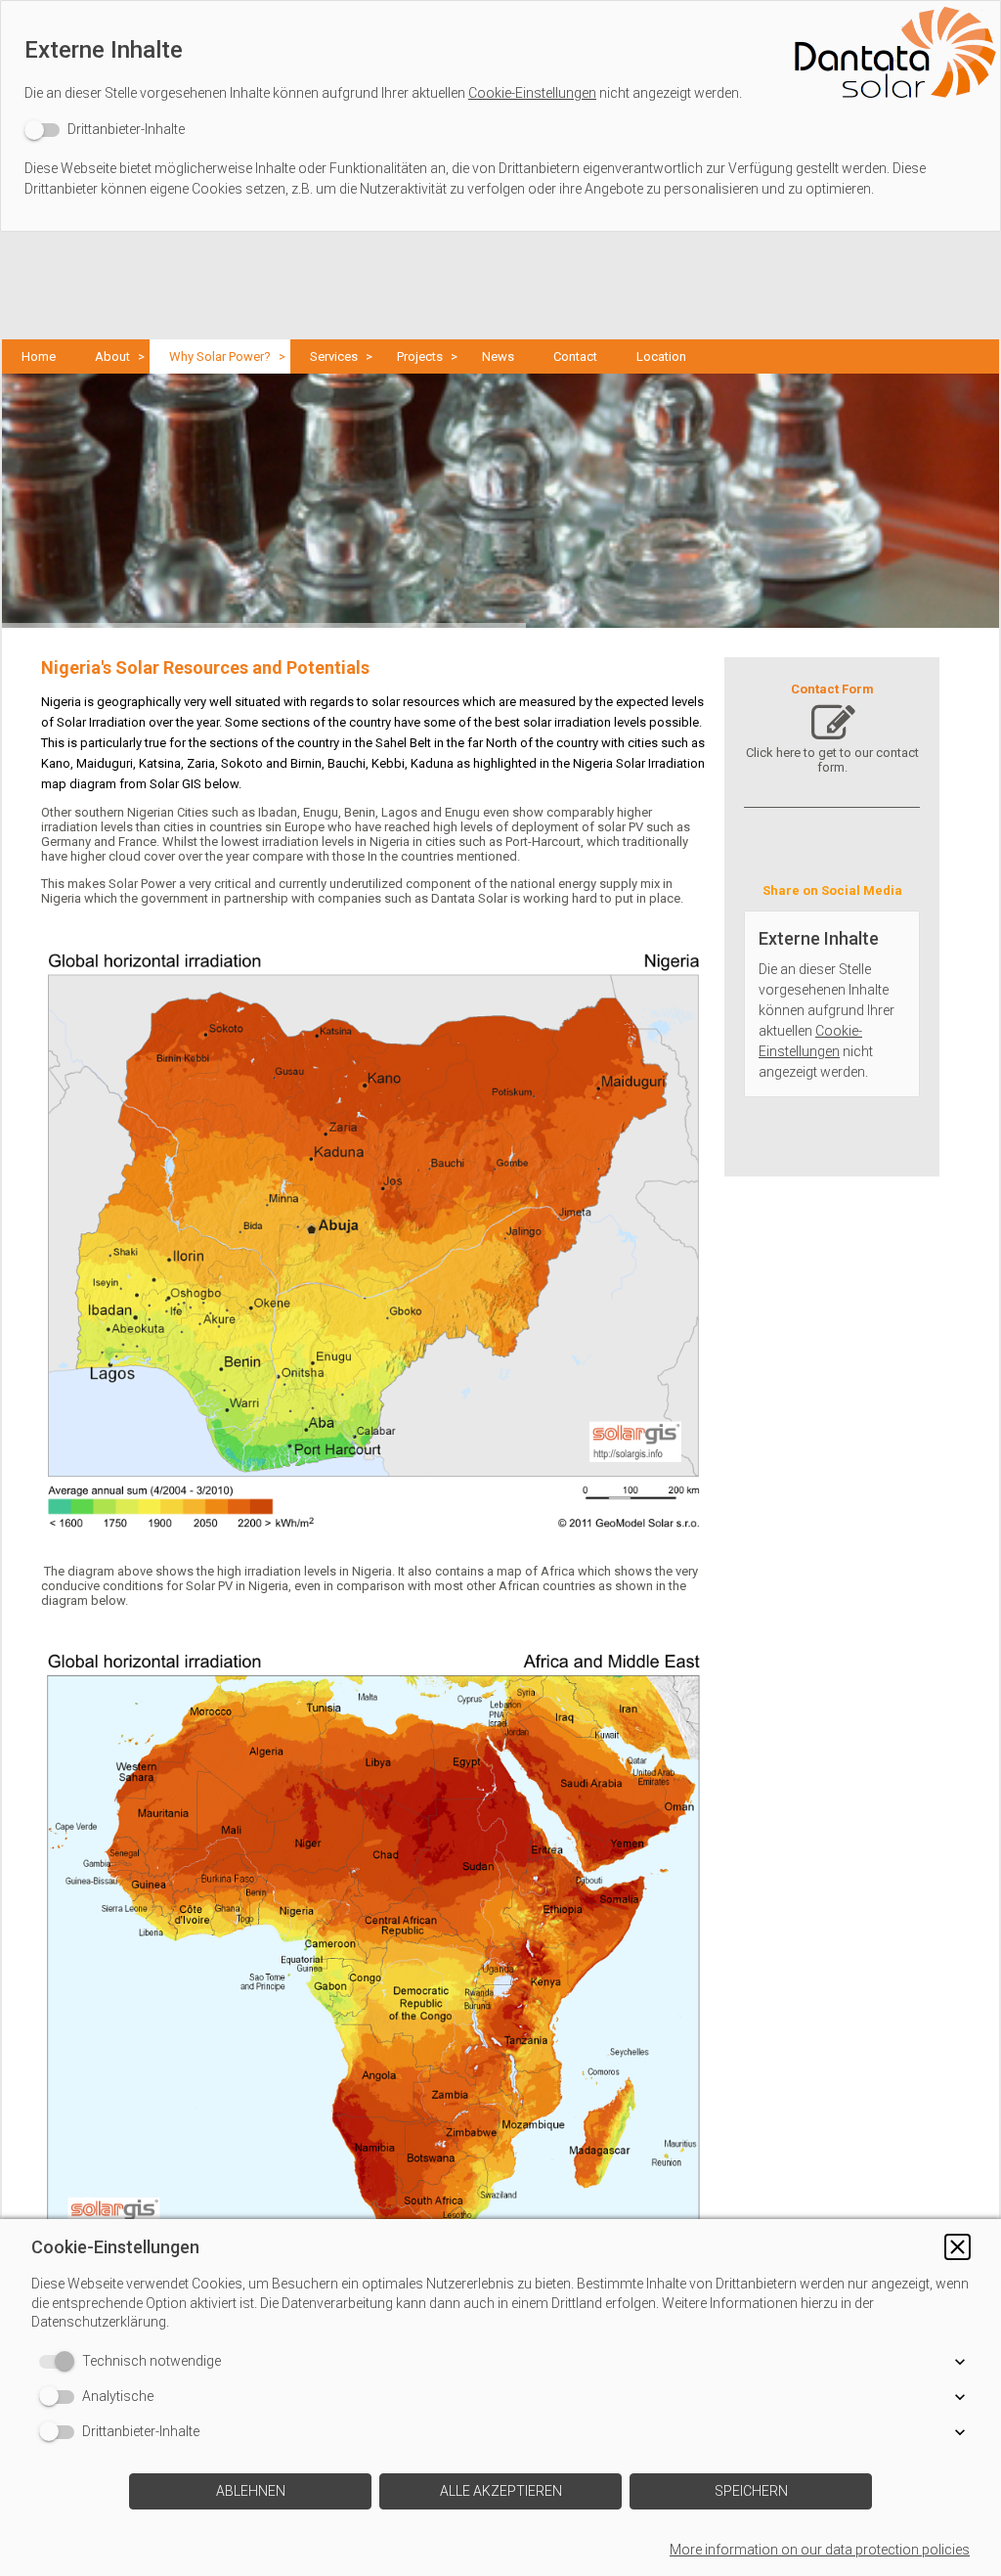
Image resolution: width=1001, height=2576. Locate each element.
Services (334, 356)
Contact (575, 356)
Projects (420, 356)
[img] (500, 54)
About (112, 356)
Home (39, 356)
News (498, 356)
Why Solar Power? (220, 356)
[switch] (105, 130)
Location (661, 356)
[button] (957, 2247)
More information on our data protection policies (820, 2550)
